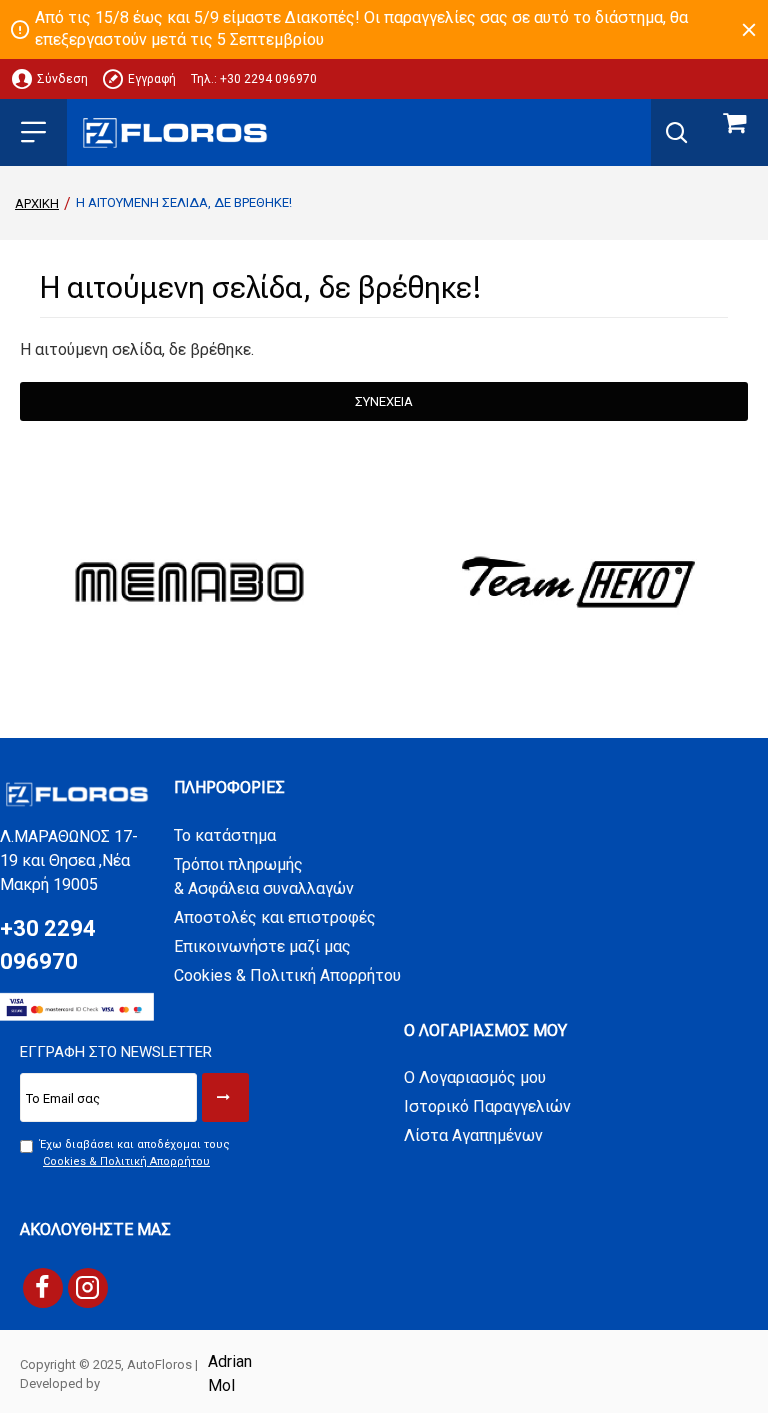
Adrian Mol (230, 1373)
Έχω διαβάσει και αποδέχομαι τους (135, 1153)
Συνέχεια (384, 401)
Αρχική (37, 203)
